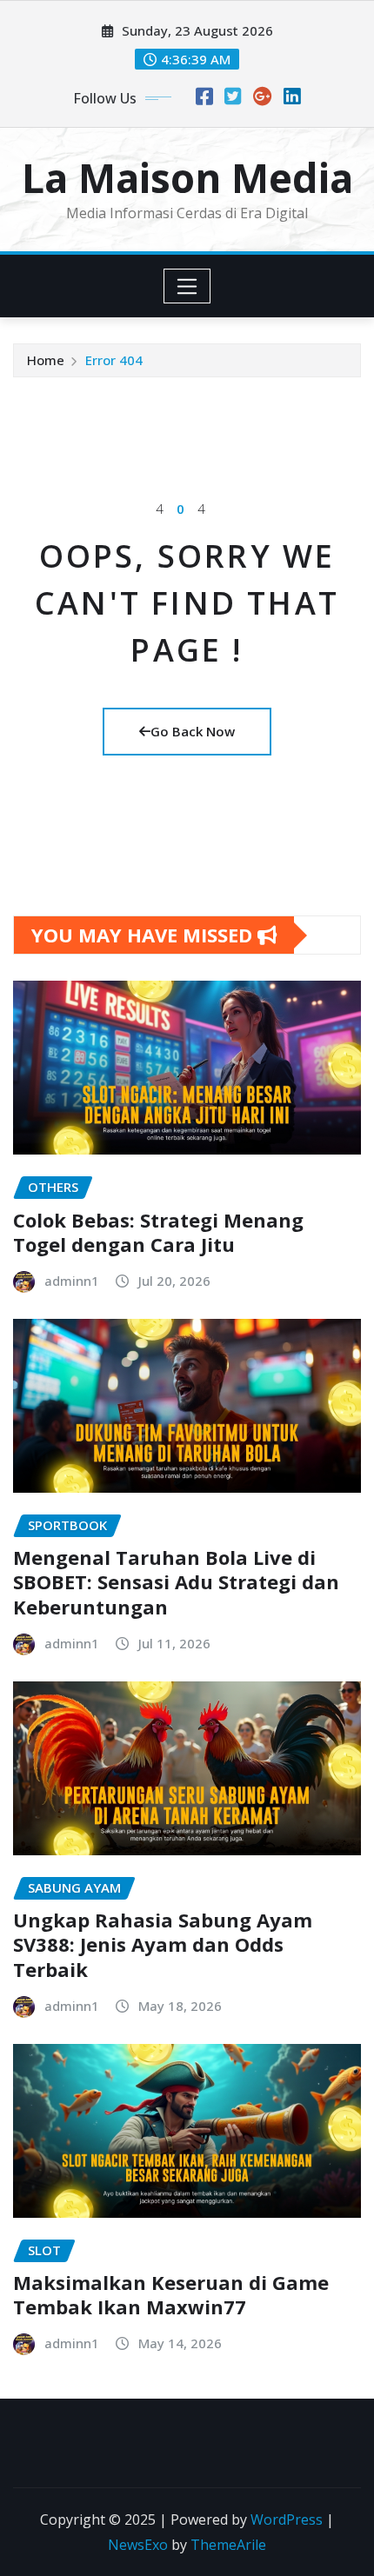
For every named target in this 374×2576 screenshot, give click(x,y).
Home (46, 360)
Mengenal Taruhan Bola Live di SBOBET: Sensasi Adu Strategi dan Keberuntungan (176, 1582)
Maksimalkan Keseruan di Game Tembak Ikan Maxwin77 (171, 2295)
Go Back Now (193, 731)
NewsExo (138, 2545)
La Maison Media (187, 177)
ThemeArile (228, 2545)
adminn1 (72, 1281)
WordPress (287, 2519)
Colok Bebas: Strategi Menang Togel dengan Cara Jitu (158, 1232)
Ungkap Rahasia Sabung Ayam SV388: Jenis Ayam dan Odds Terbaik (163, 1944)
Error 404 (114, 360)
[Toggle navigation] (187, 286)
